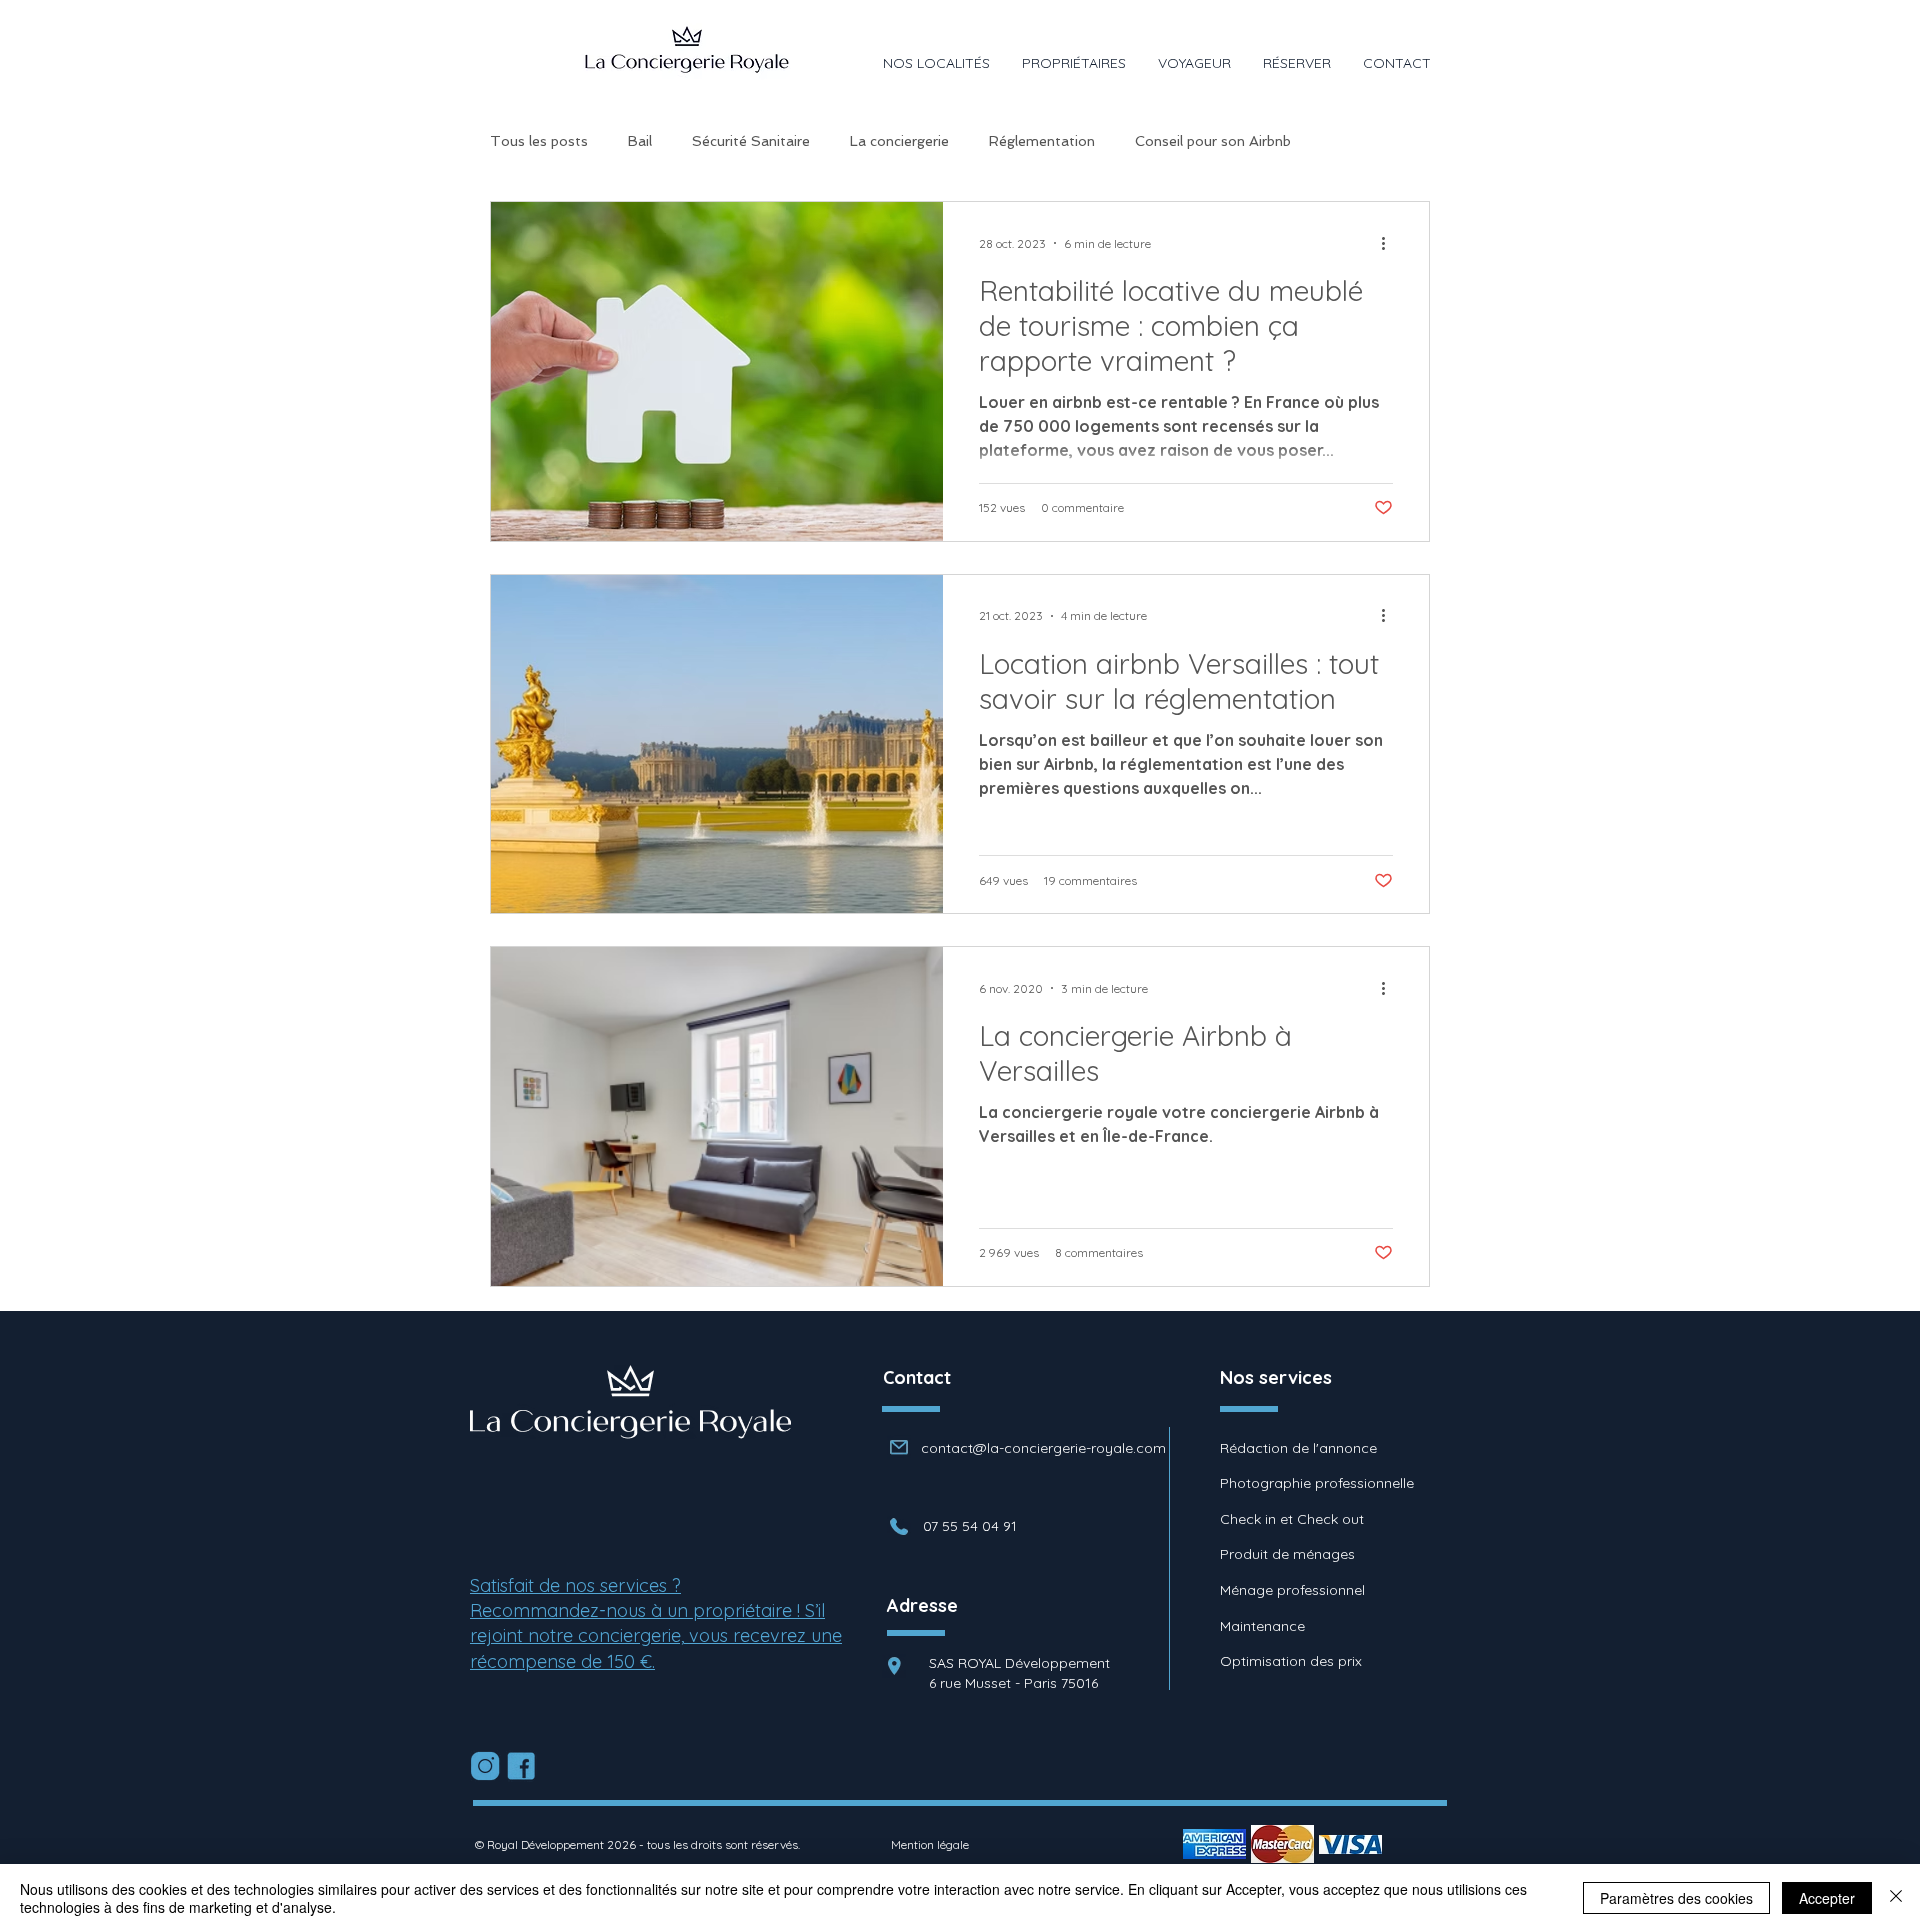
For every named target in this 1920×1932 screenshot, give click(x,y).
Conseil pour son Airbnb (1213, 141)
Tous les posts (539, 141)
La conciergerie (899, 141)
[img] (1214, 1844)
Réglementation (1042, 141)
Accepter (1827, 1898)
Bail (640, 141)
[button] (936, 63)
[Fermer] (1896, 1898)
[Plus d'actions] (1390, 243)
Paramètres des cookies (1676, 1898)
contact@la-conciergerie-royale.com (1043, 1448)
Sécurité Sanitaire (751, 141)
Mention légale (930, 1844)
